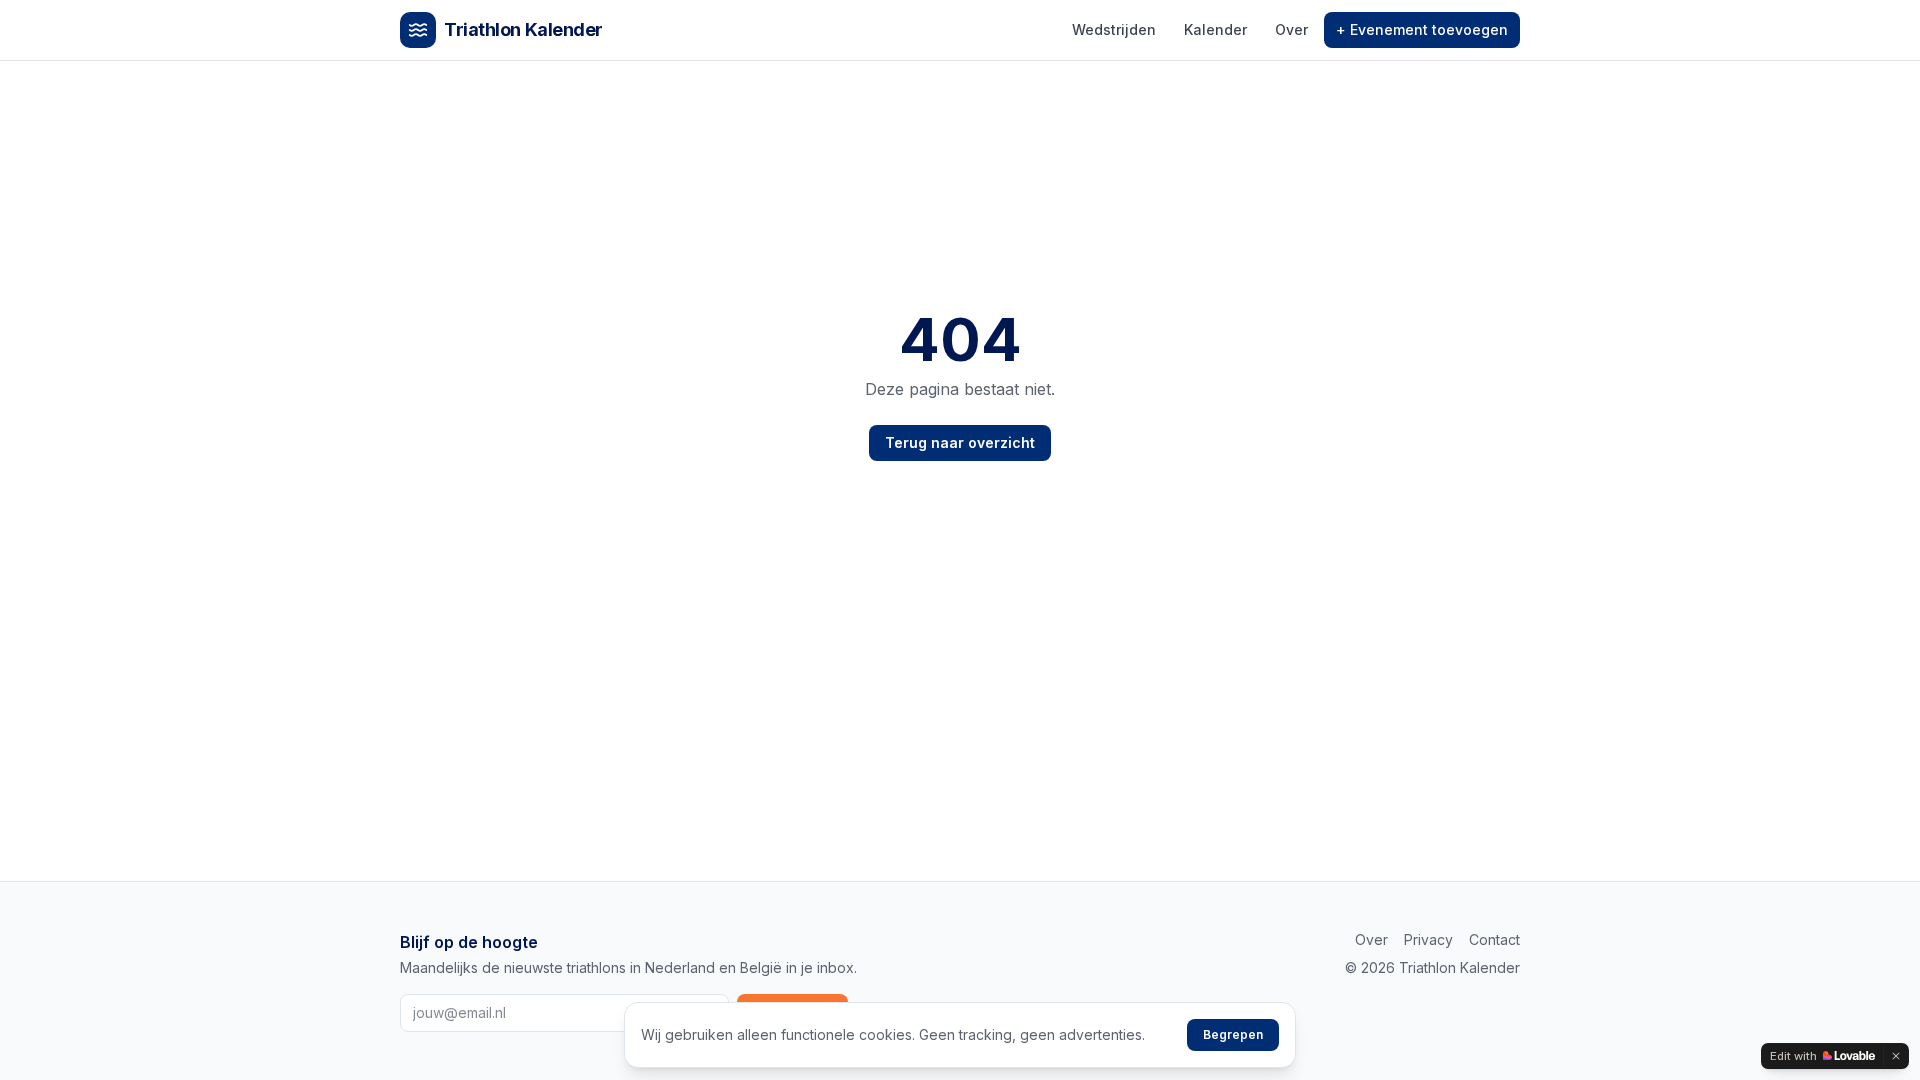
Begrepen (1233, 1034)
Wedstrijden (1114, 29)
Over (1291, 29)
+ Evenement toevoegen (1422, 29)
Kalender (1215, 29)
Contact (1494, 939)
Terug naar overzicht (960, 442)
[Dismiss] (1896, 1056)
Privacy (1428, 939)
